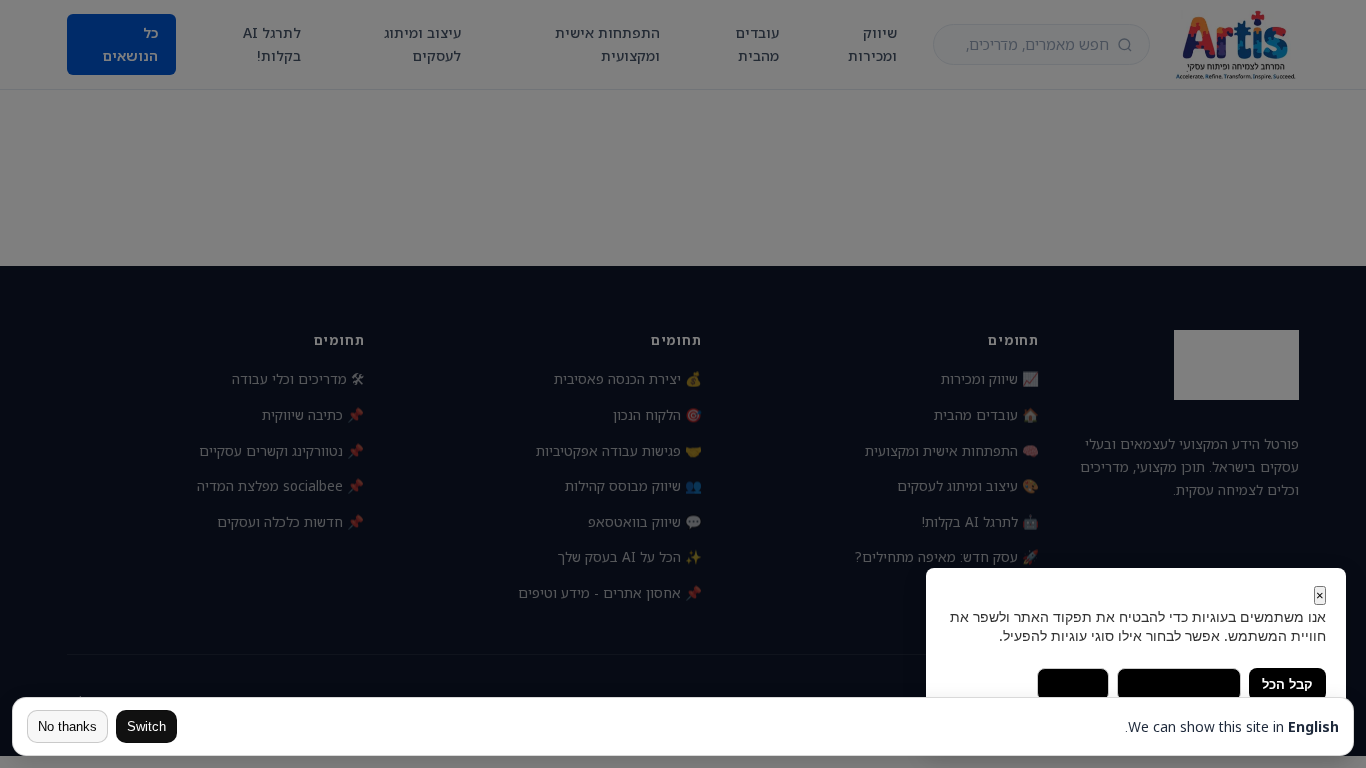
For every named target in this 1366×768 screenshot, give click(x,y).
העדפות (1073, 684)
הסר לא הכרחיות (1179, 684)
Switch (146, 726)
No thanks (67, 726)
